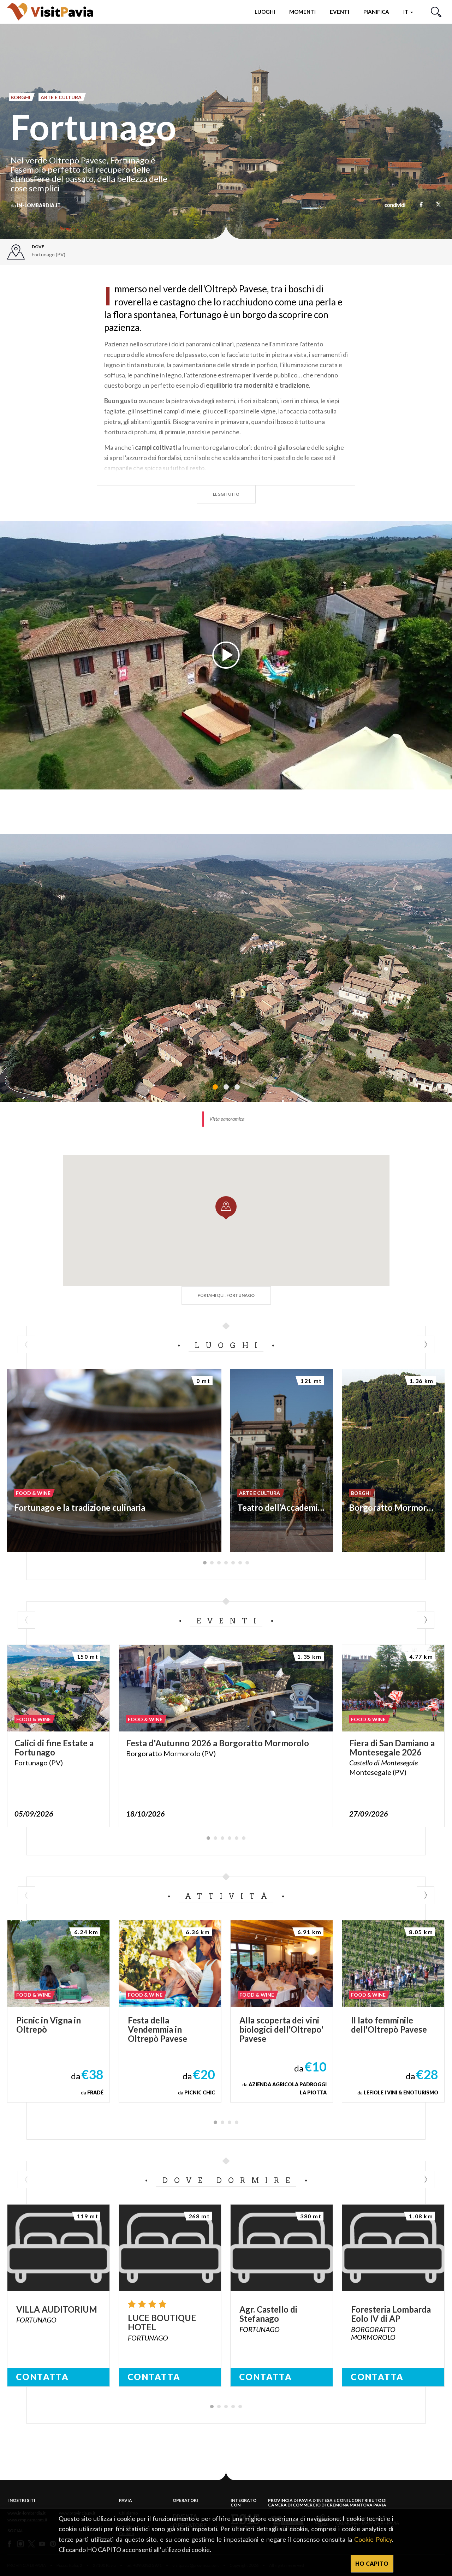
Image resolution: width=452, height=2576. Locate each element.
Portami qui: (226, 1295)
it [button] (406, 12)
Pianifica (376, 12)
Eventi (340, 12)
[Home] (50, 11)
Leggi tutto (226, 494)
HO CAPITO (372, 2563)
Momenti (302, 12)
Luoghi (265, 12)
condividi (395, 205)
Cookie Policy (373, 2539)
